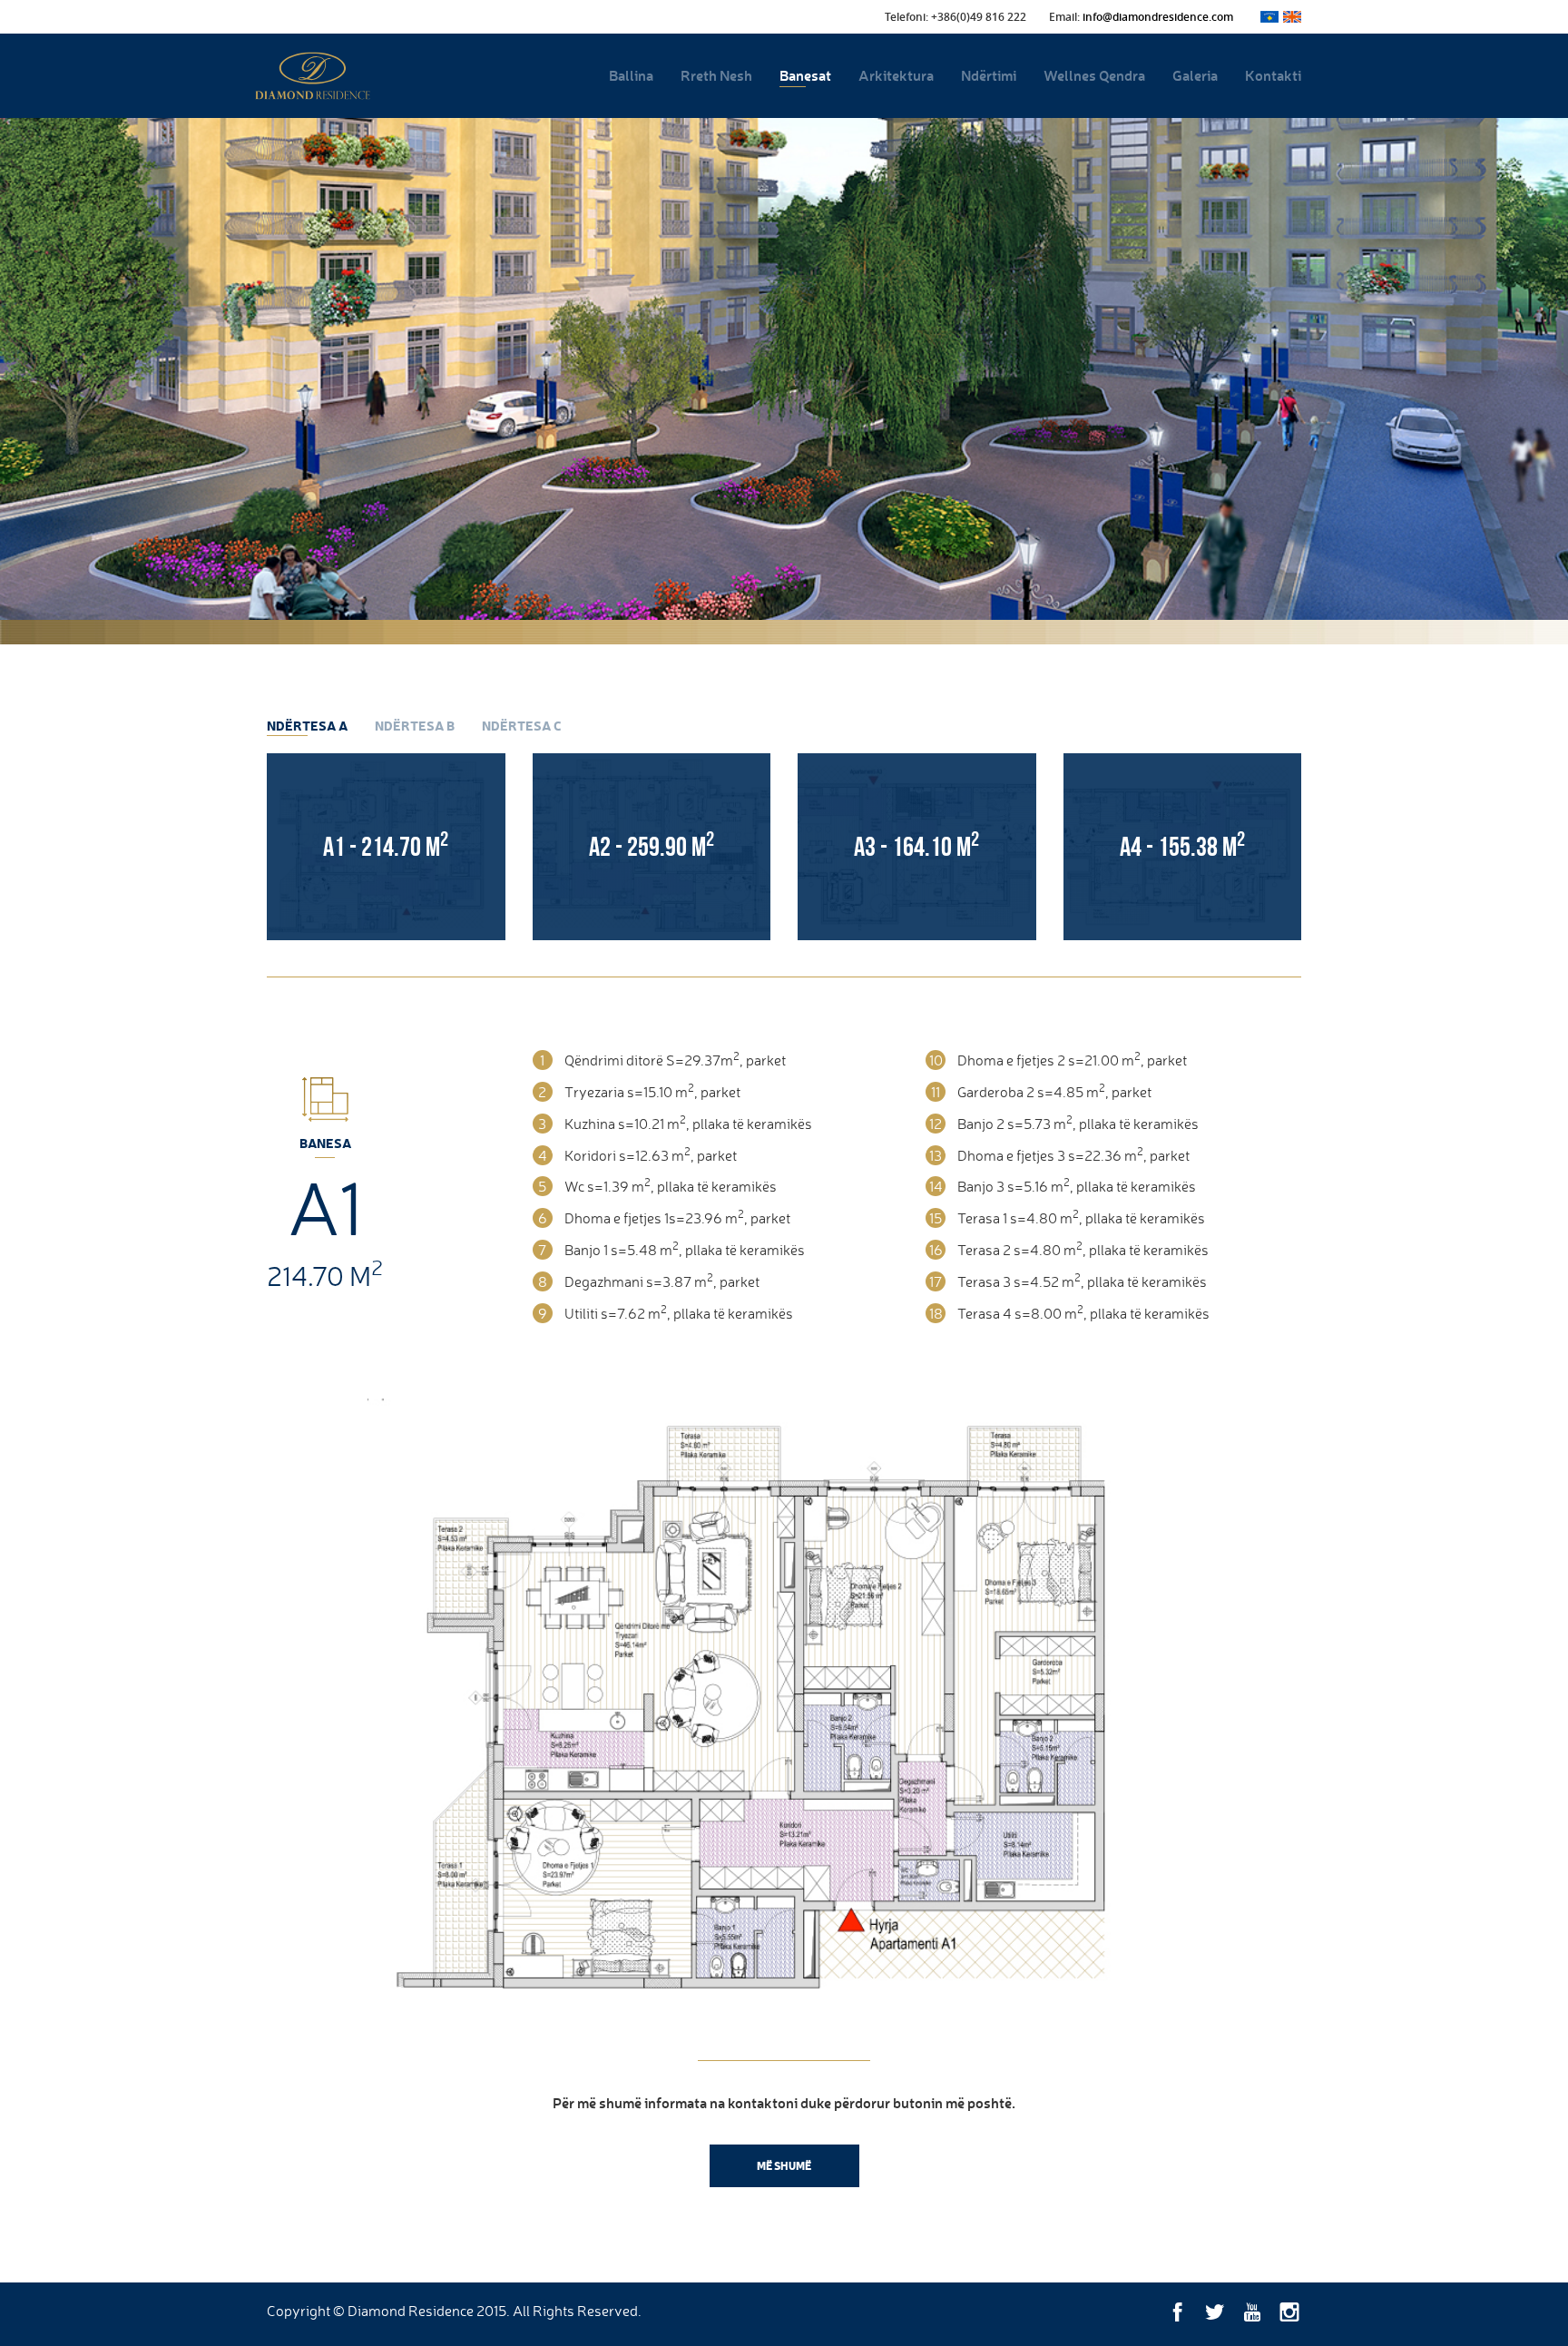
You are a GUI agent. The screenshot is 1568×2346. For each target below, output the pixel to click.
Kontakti (1273, 75)
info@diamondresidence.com (1158, 17)
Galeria (1195, 75)
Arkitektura (896, 75)
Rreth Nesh (716, 75)
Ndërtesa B (415, 726)
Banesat (805, 75)
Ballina (631, 75)
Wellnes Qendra (1094, 75)
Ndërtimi (989, 75)
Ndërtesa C (522, 726)
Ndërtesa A (307, 726)
